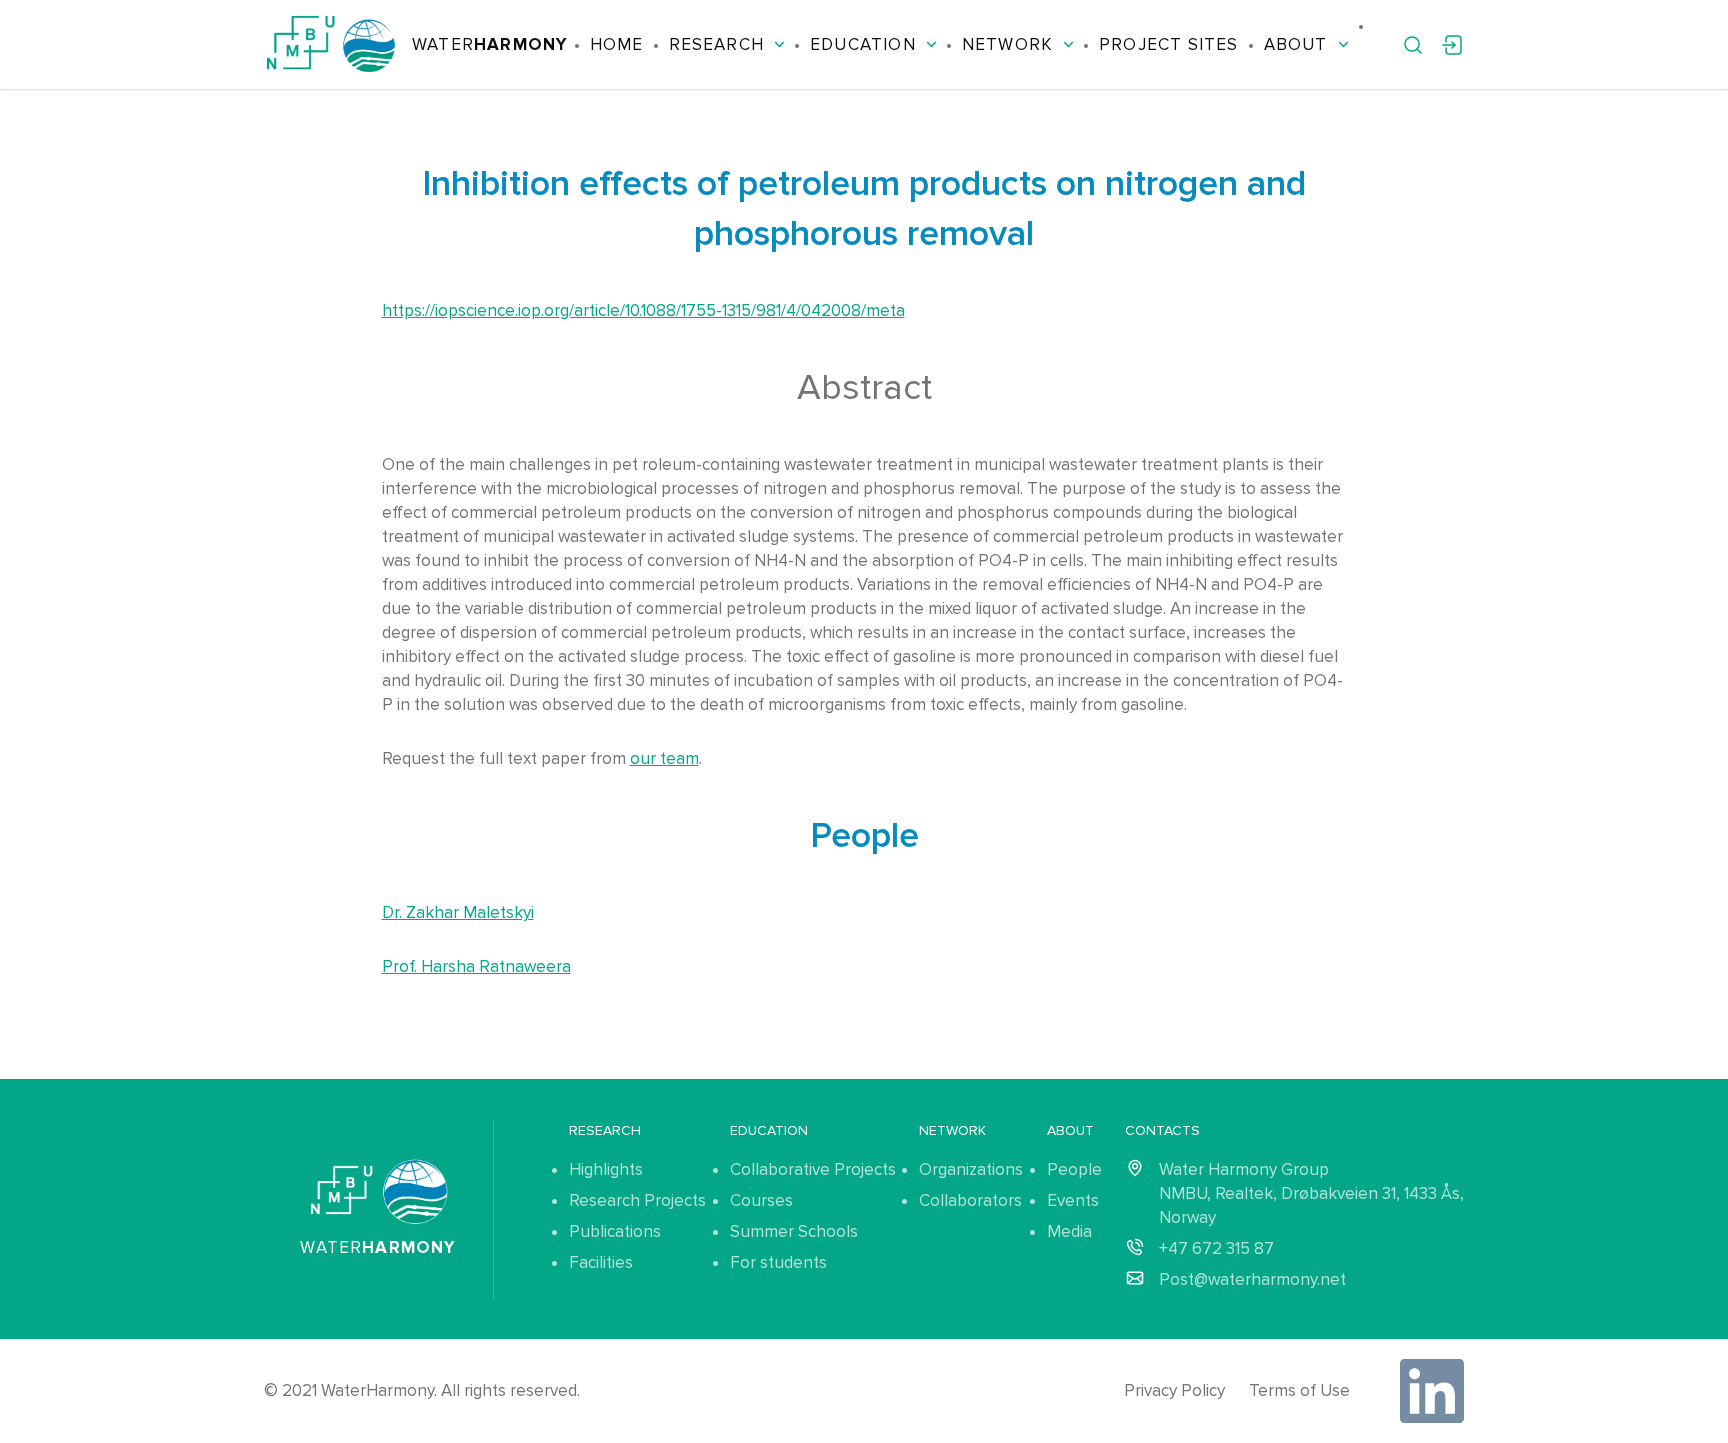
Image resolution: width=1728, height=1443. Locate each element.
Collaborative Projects (813, 1169)
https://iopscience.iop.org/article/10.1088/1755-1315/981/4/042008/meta (643, 310)
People (1074, 1169)
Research (717, 44)
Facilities (601, 1262)
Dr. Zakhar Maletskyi (458, 912)
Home (617, 44)
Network (1007, 44)
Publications (615, 1231)
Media (1069, 1231)
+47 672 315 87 (1216, 1248)
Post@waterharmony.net (1252, 1279)
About (1296, 44)
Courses (761, 1200)
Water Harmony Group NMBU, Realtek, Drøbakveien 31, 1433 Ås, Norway (1311, 1193)
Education (863, 44)
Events (1073, 1200)
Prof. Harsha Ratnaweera (476, 966)
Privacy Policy (1174, 1390)
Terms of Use (1299, 1390)
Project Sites (1168, 44)
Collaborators (970, 1200)
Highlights (606, 1169)
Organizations (971, 1169)
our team (664, 758)
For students (778, 1262)
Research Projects (637, 1200)
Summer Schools (794, 1231)
